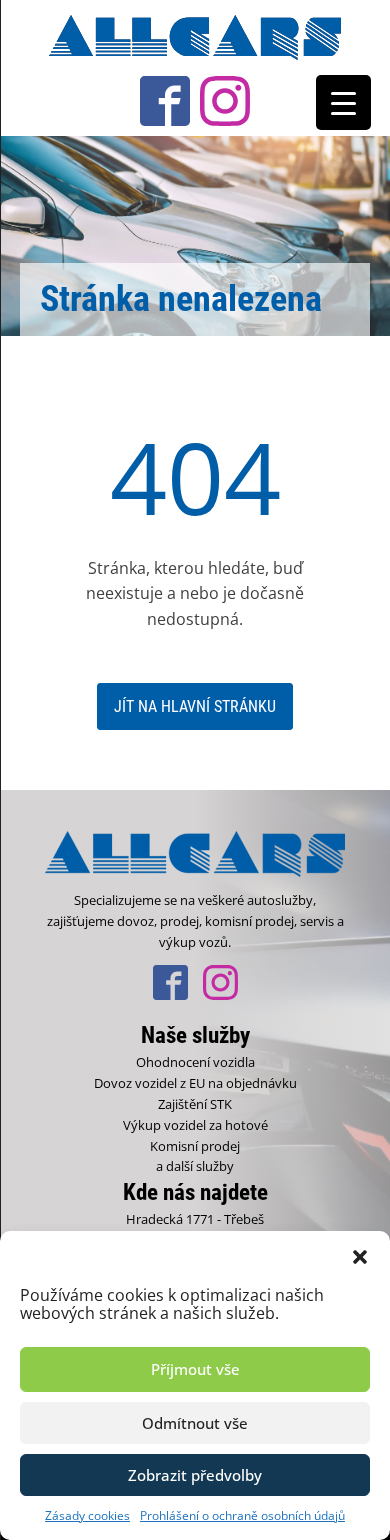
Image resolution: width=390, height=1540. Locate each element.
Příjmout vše (195, 1369)
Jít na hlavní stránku (195, 706)
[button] (360, 1256)
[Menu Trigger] (343, 102)
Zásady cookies (87, 1515)
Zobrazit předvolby (195, 1475)
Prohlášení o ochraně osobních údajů (242, 1515)
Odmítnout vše (195, 1423)
